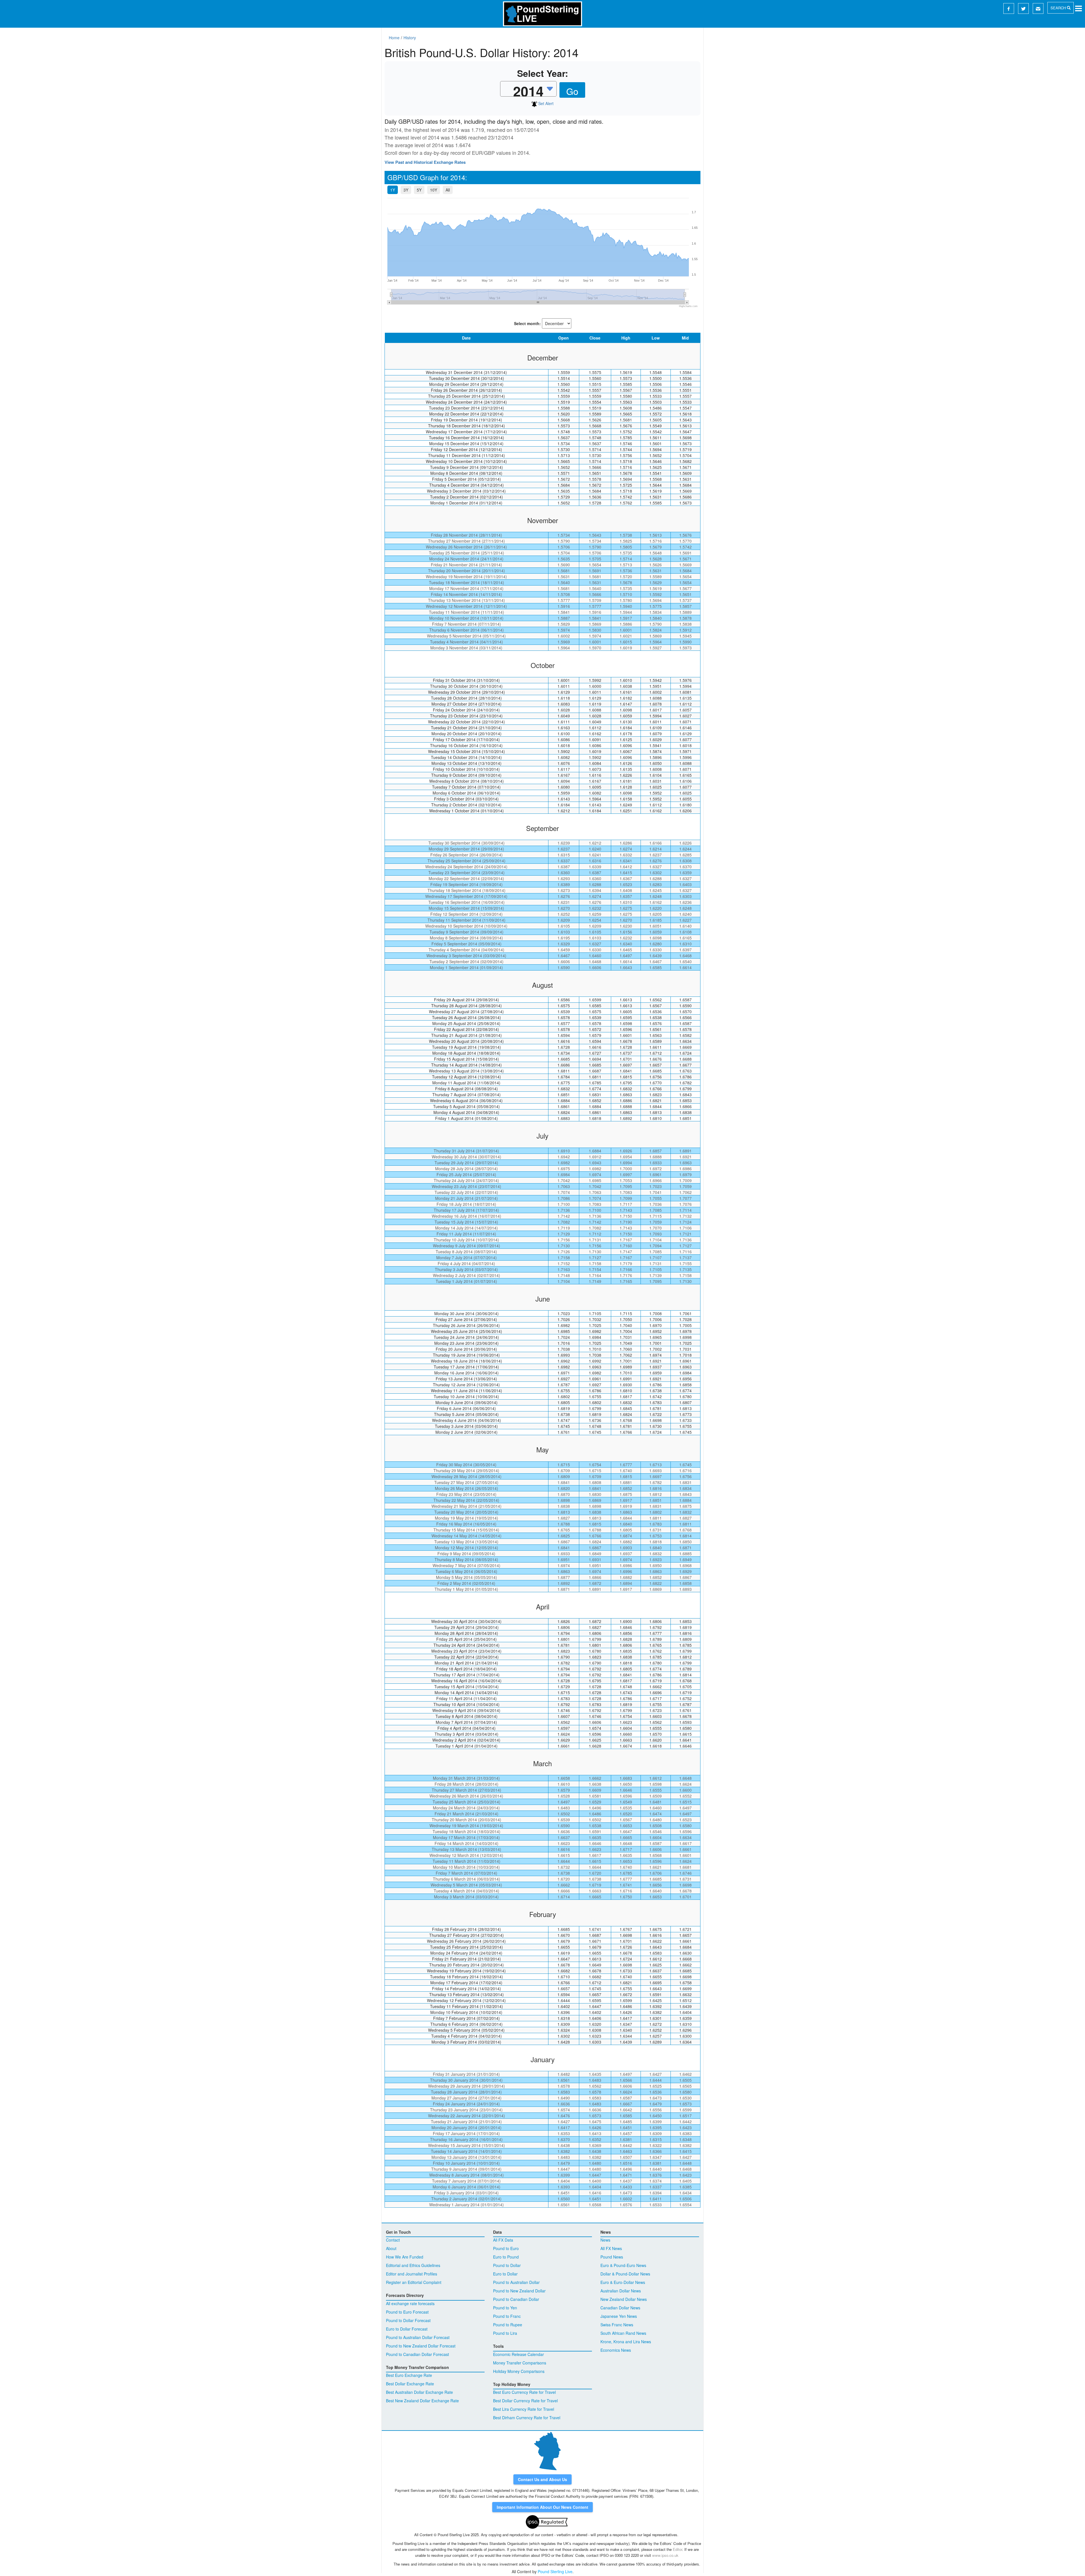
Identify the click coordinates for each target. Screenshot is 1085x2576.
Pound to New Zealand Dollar (519, 2291)
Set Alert (545, 103)
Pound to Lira (505, 2333)
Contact (393, 2240)
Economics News (616, 2350)
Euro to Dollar (505, 2274)
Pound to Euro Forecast (407, 2312)
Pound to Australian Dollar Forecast (418, 2337)
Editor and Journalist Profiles (412, 2274)
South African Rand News (623, 2333)
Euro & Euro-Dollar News (623, 2282)
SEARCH (1059, 8)
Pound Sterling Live (555, 2571)
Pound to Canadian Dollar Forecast (417, 2354)
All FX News (611, 2248)
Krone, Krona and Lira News (626, 2342)
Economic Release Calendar (518, 2354)
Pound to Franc (507, 2316)
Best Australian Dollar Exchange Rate (419, 2392)
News (605, 2240)
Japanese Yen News (619, 2316)
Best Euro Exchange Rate (409, 2375)
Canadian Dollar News (620, 2308)
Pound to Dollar (507, 2265)
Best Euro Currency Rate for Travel (524, 2392)
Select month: (527, 323)
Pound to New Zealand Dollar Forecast (421, 2346)
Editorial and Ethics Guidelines (413, 2265)
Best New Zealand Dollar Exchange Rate (422, 2401)
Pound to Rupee (508, 2325)
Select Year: (543, 73)
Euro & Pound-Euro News (623, 2265)
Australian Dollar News (621, 2291)
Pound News (612, 2257)
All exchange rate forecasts (410, 2303)
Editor (677, 2549)
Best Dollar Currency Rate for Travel (525, 2401)
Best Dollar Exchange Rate (410, 2384)
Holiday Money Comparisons (519, 2371)
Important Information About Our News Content (542, 2507)
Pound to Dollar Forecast (408, 2320)
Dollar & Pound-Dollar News (625, 2274)
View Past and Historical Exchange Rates (425, 162)
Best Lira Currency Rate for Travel (524, 2409)
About (391, 2248)
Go (572, 91)
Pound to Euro (506, 2248)
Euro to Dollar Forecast (407, 2329)
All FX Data (503, 2240)
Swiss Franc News (617, 2325)
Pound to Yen (505, 2308)
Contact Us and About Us (542, 2479)
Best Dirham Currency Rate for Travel (527, 2418)
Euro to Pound (506, 2257)
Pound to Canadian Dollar (516, 2299)
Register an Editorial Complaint (414, 2282)
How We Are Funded (405, 2257)
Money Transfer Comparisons (520, 2363)
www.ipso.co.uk (665, 2555)
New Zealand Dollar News (624, 2299)
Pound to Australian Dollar (516, 2282)
